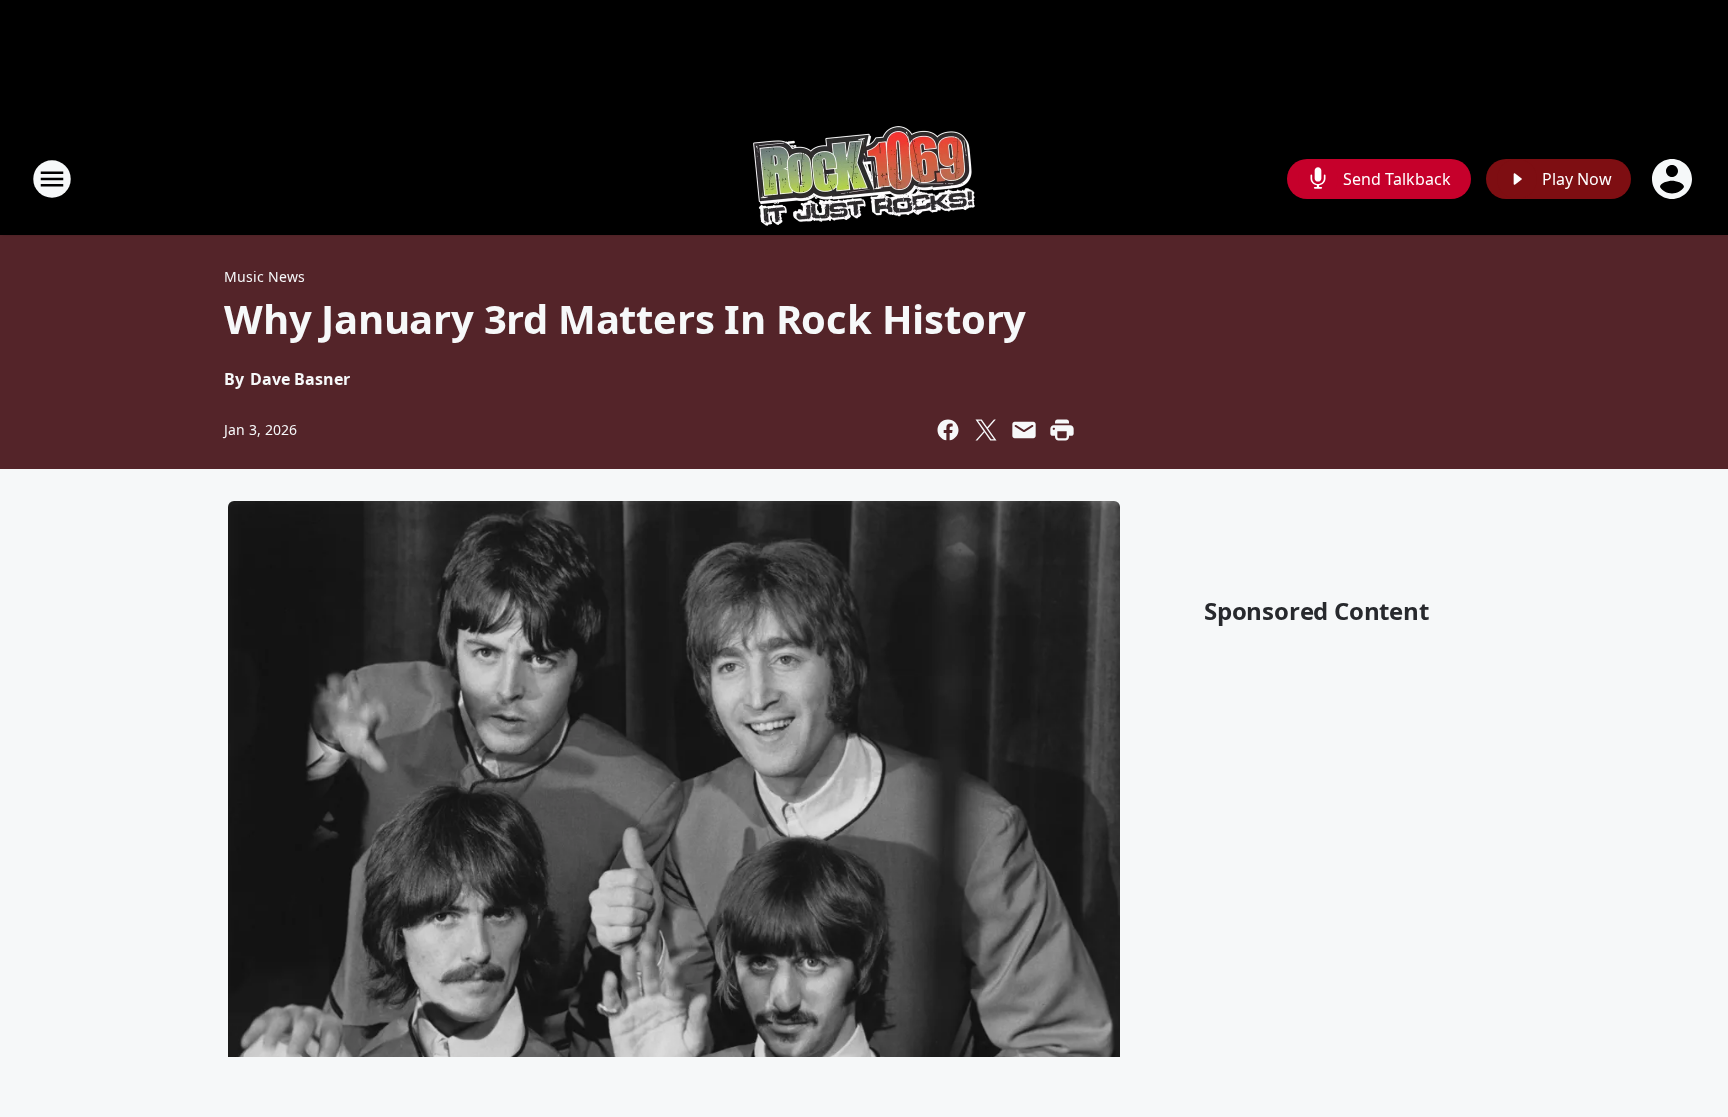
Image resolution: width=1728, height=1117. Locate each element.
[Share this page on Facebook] (948, 430)
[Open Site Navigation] (52, 179)
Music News (264, 276)
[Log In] (1674, 179)
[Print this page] (1062, 430)
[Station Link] (864, 178)
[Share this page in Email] (1024, 430)
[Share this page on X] (986, 430)
